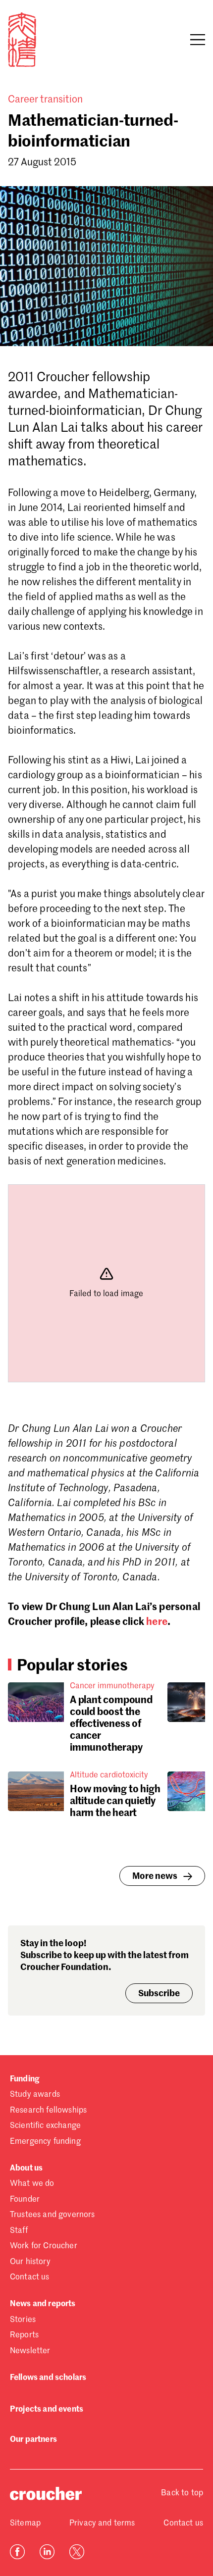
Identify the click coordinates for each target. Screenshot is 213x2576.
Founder (25, 2200)
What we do (32, 2184)
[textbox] (106, 1058)
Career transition (45, 100)
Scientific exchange (45, 2126)
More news (155, 1876)
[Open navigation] (198, 40)
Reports (24, 2335)
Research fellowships (48, 2111)
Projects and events (47, 2410)
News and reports (43, 2304)
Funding (25, 2079)
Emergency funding (45, 2142)
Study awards (35, 2095)
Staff (19, 2231)
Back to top (182, 2493)
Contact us (30, 2277)
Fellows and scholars (48, 2378)
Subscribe (159, 1994)
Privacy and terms (102, 2524)
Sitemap (25, 2524)
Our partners (33, 2440)
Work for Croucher (44, 2246)
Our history (30, 2262)
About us (26, 2169)
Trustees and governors (53, 2215)
